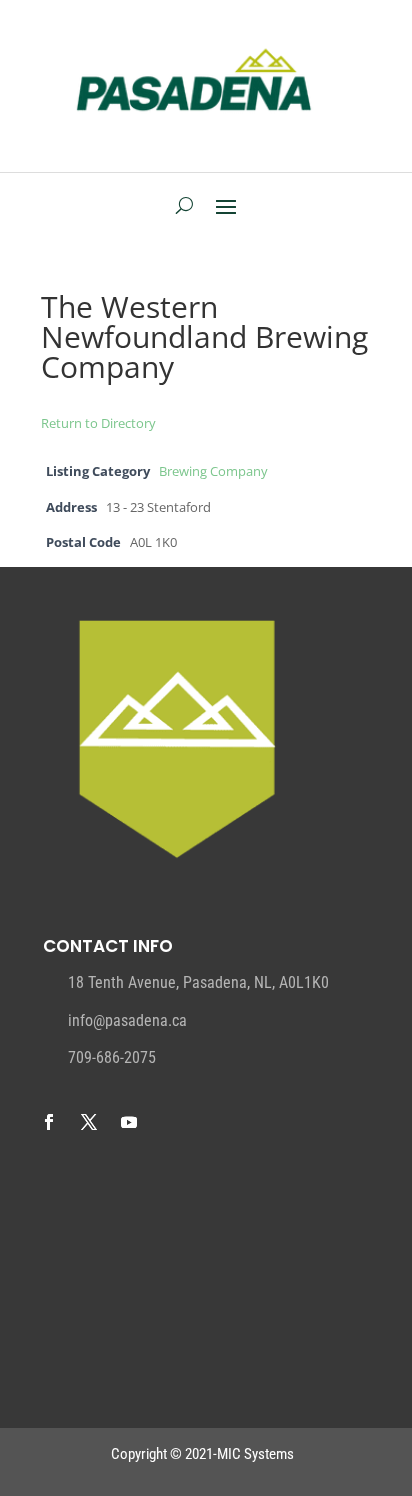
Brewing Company (213, 471)
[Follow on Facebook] (49, 1122)
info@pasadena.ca (127, 1020)
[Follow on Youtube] (129, 1122)
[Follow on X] (89, 1122)
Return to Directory (98, 423)
